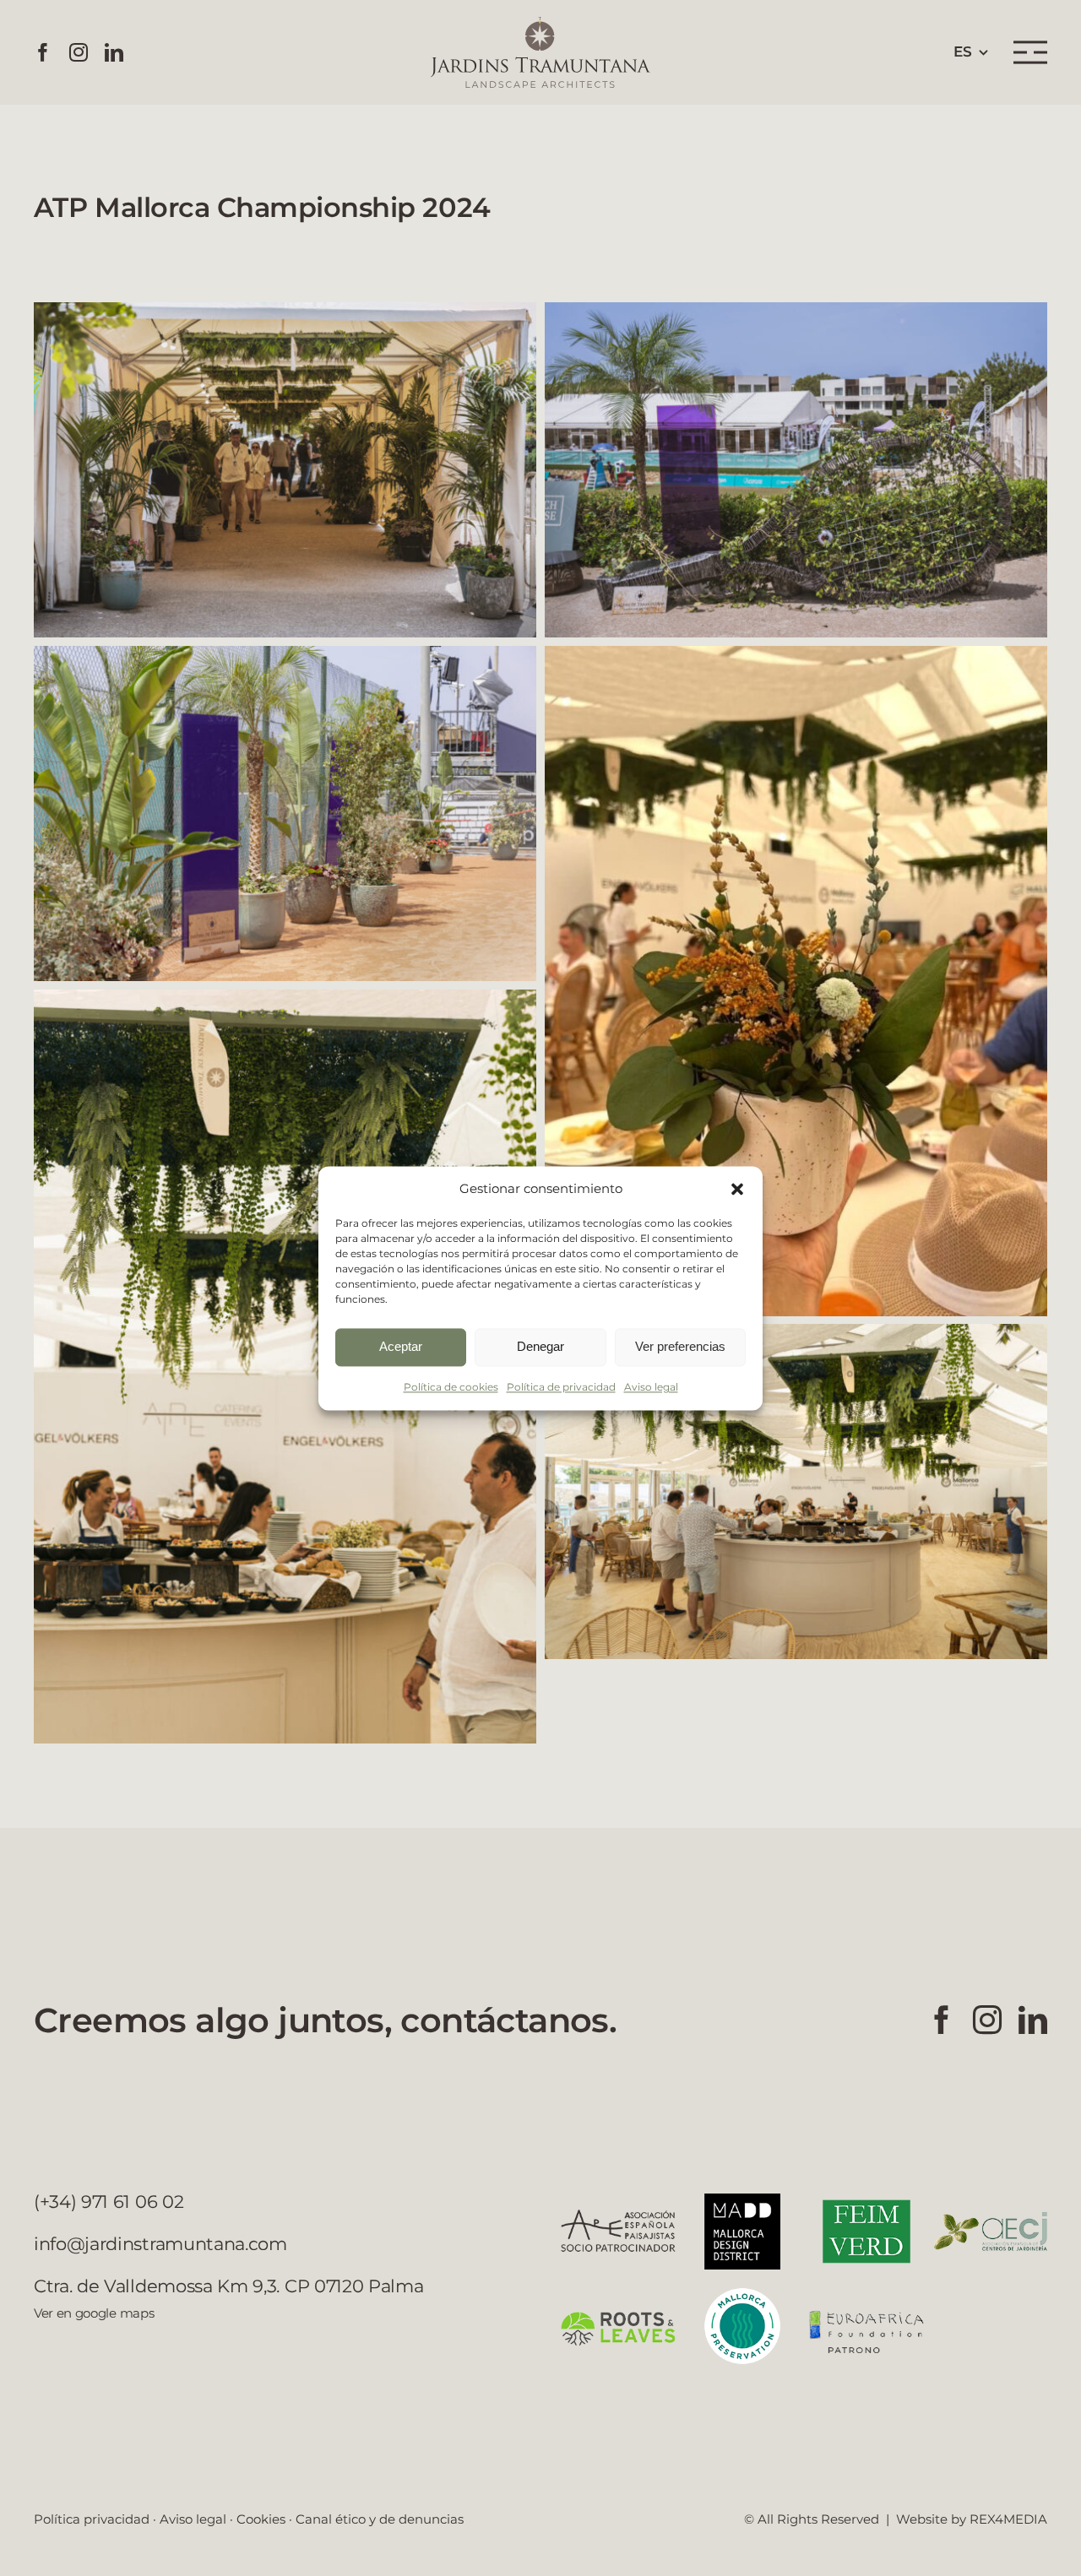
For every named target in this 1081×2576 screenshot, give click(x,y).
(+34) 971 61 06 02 (109, 2202)
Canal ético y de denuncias (380, 2519)
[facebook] (43, 52)
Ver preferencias (680, 1346)
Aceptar (401, 1346)
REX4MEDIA (1008, 2519)
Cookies (261, 2519)
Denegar (540, 1346)
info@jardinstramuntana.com (160, 2244)
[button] (737, 1189)
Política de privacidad (561, 1387)
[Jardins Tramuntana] (540, 24)
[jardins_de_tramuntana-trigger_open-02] (1030, 46)
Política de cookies (451, 1387)
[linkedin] (114, 52)
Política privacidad (92, 2519)
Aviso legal (651, 1387)
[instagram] (79, 52)
